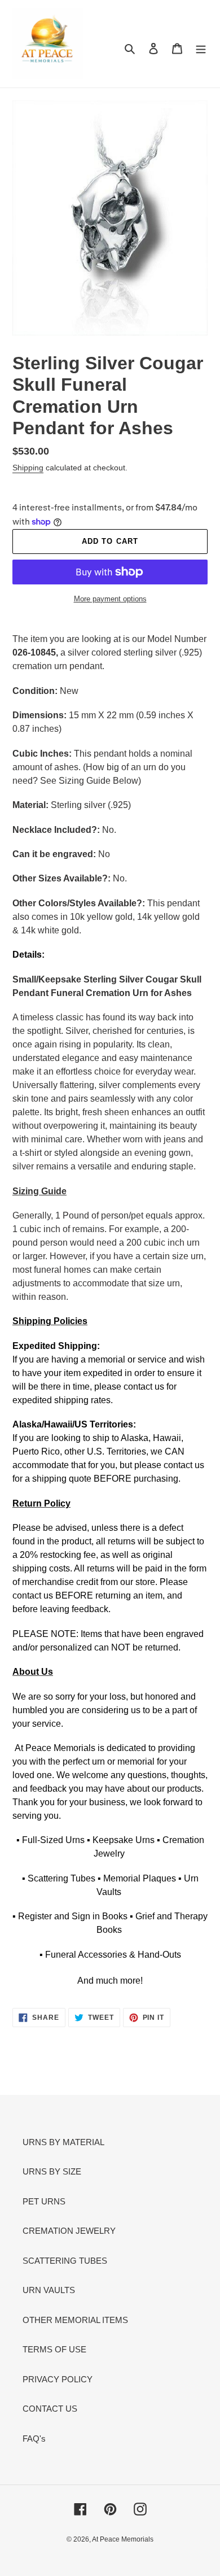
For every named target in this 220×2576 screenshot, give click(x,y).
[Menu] (201, 48)
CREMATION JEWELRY (69, 2231)
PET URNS (44, 2201)
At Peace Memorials (123, 2539)
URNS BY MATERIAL (63, 2142)
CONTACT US (50, 2409)
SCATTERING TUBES (65, 2261)
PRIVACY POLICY (58, 2379)
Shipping (28, 468)
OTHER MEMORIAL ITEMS (75, 2320)
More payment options (110, 599)
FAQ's (34, 2439)
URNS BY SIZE (52, 2171)
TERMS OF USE (54, 2349)
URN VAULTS (49, 2290)
